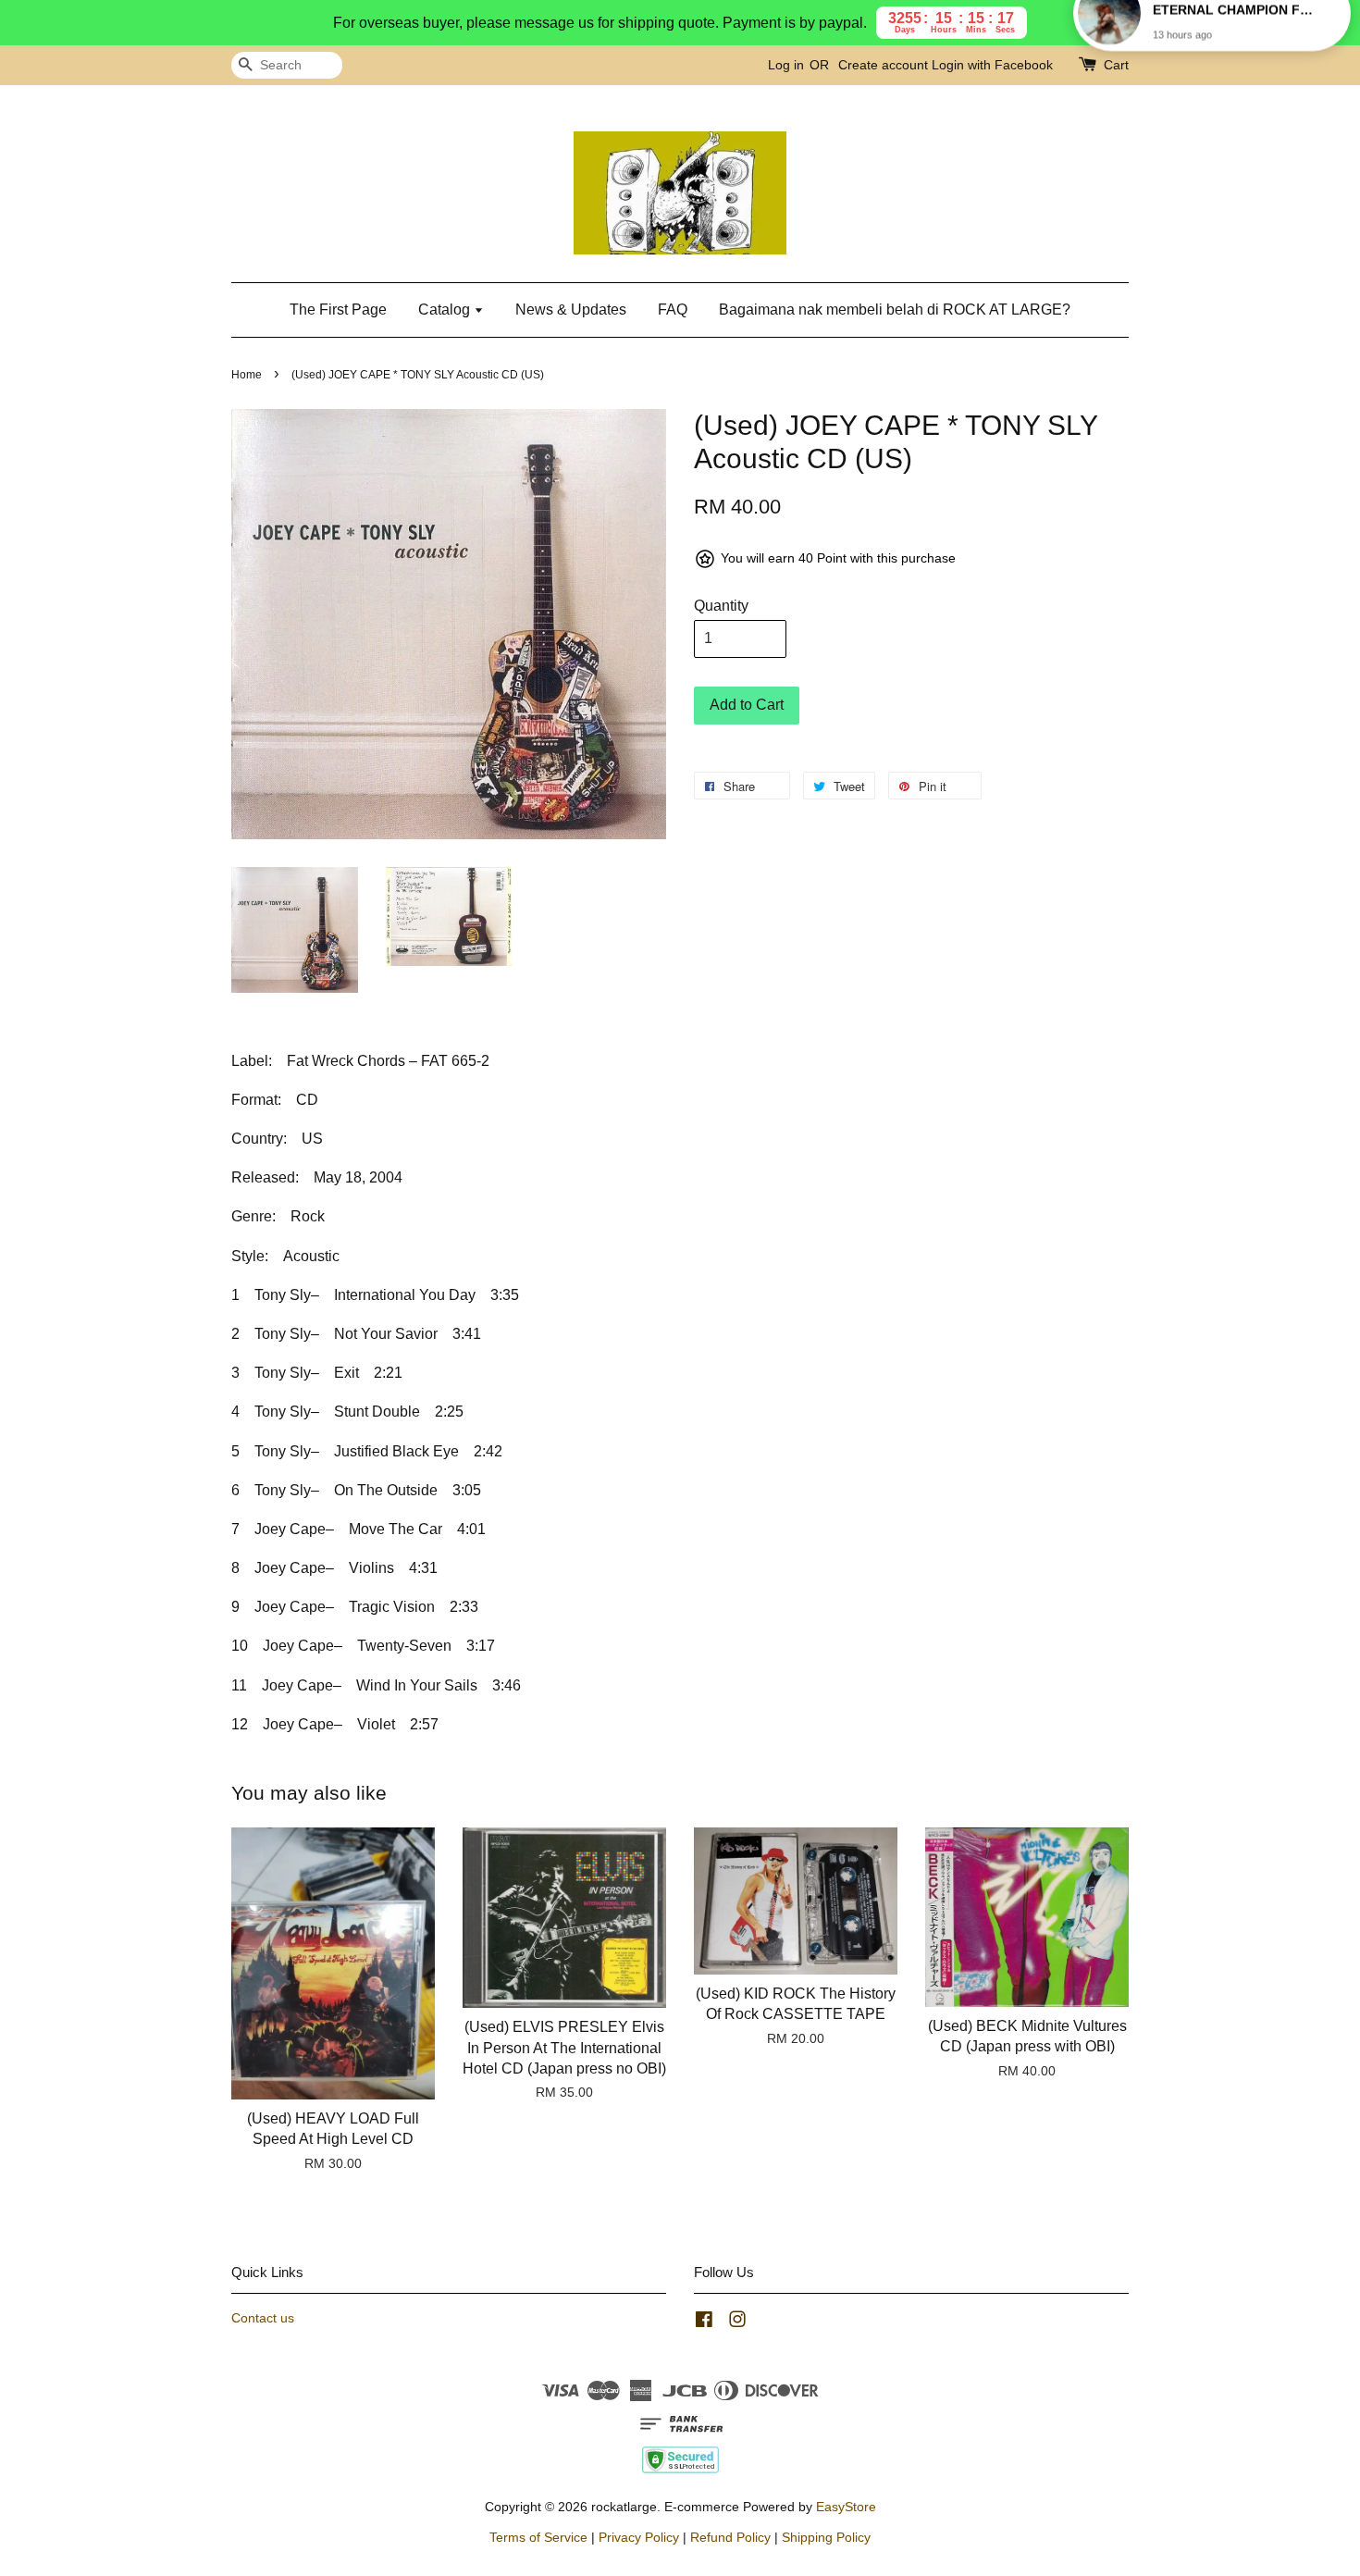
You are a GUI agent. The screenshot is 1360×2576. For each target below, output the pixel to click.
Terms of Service (538, 2538)
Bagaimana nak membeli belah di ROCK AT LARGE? (895, 310)
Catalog (446, 310)
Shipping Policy (826, 2538)
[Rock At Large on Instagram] (737, 2323)
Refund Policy (730, 2538)
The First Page (338, 310)
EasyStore (846, 2507)
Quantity (721, 606)
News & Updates (571, 310)
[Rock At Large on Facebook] (704, 2323)
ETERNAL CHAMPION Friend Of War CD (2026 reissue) (1234, 43)
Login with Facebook (992, 65)
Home (247, 375)
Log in (786, 65)
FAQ (673, 310)
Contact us (263, 2318)
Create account (883, 65)
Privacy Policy (639, 2538)
